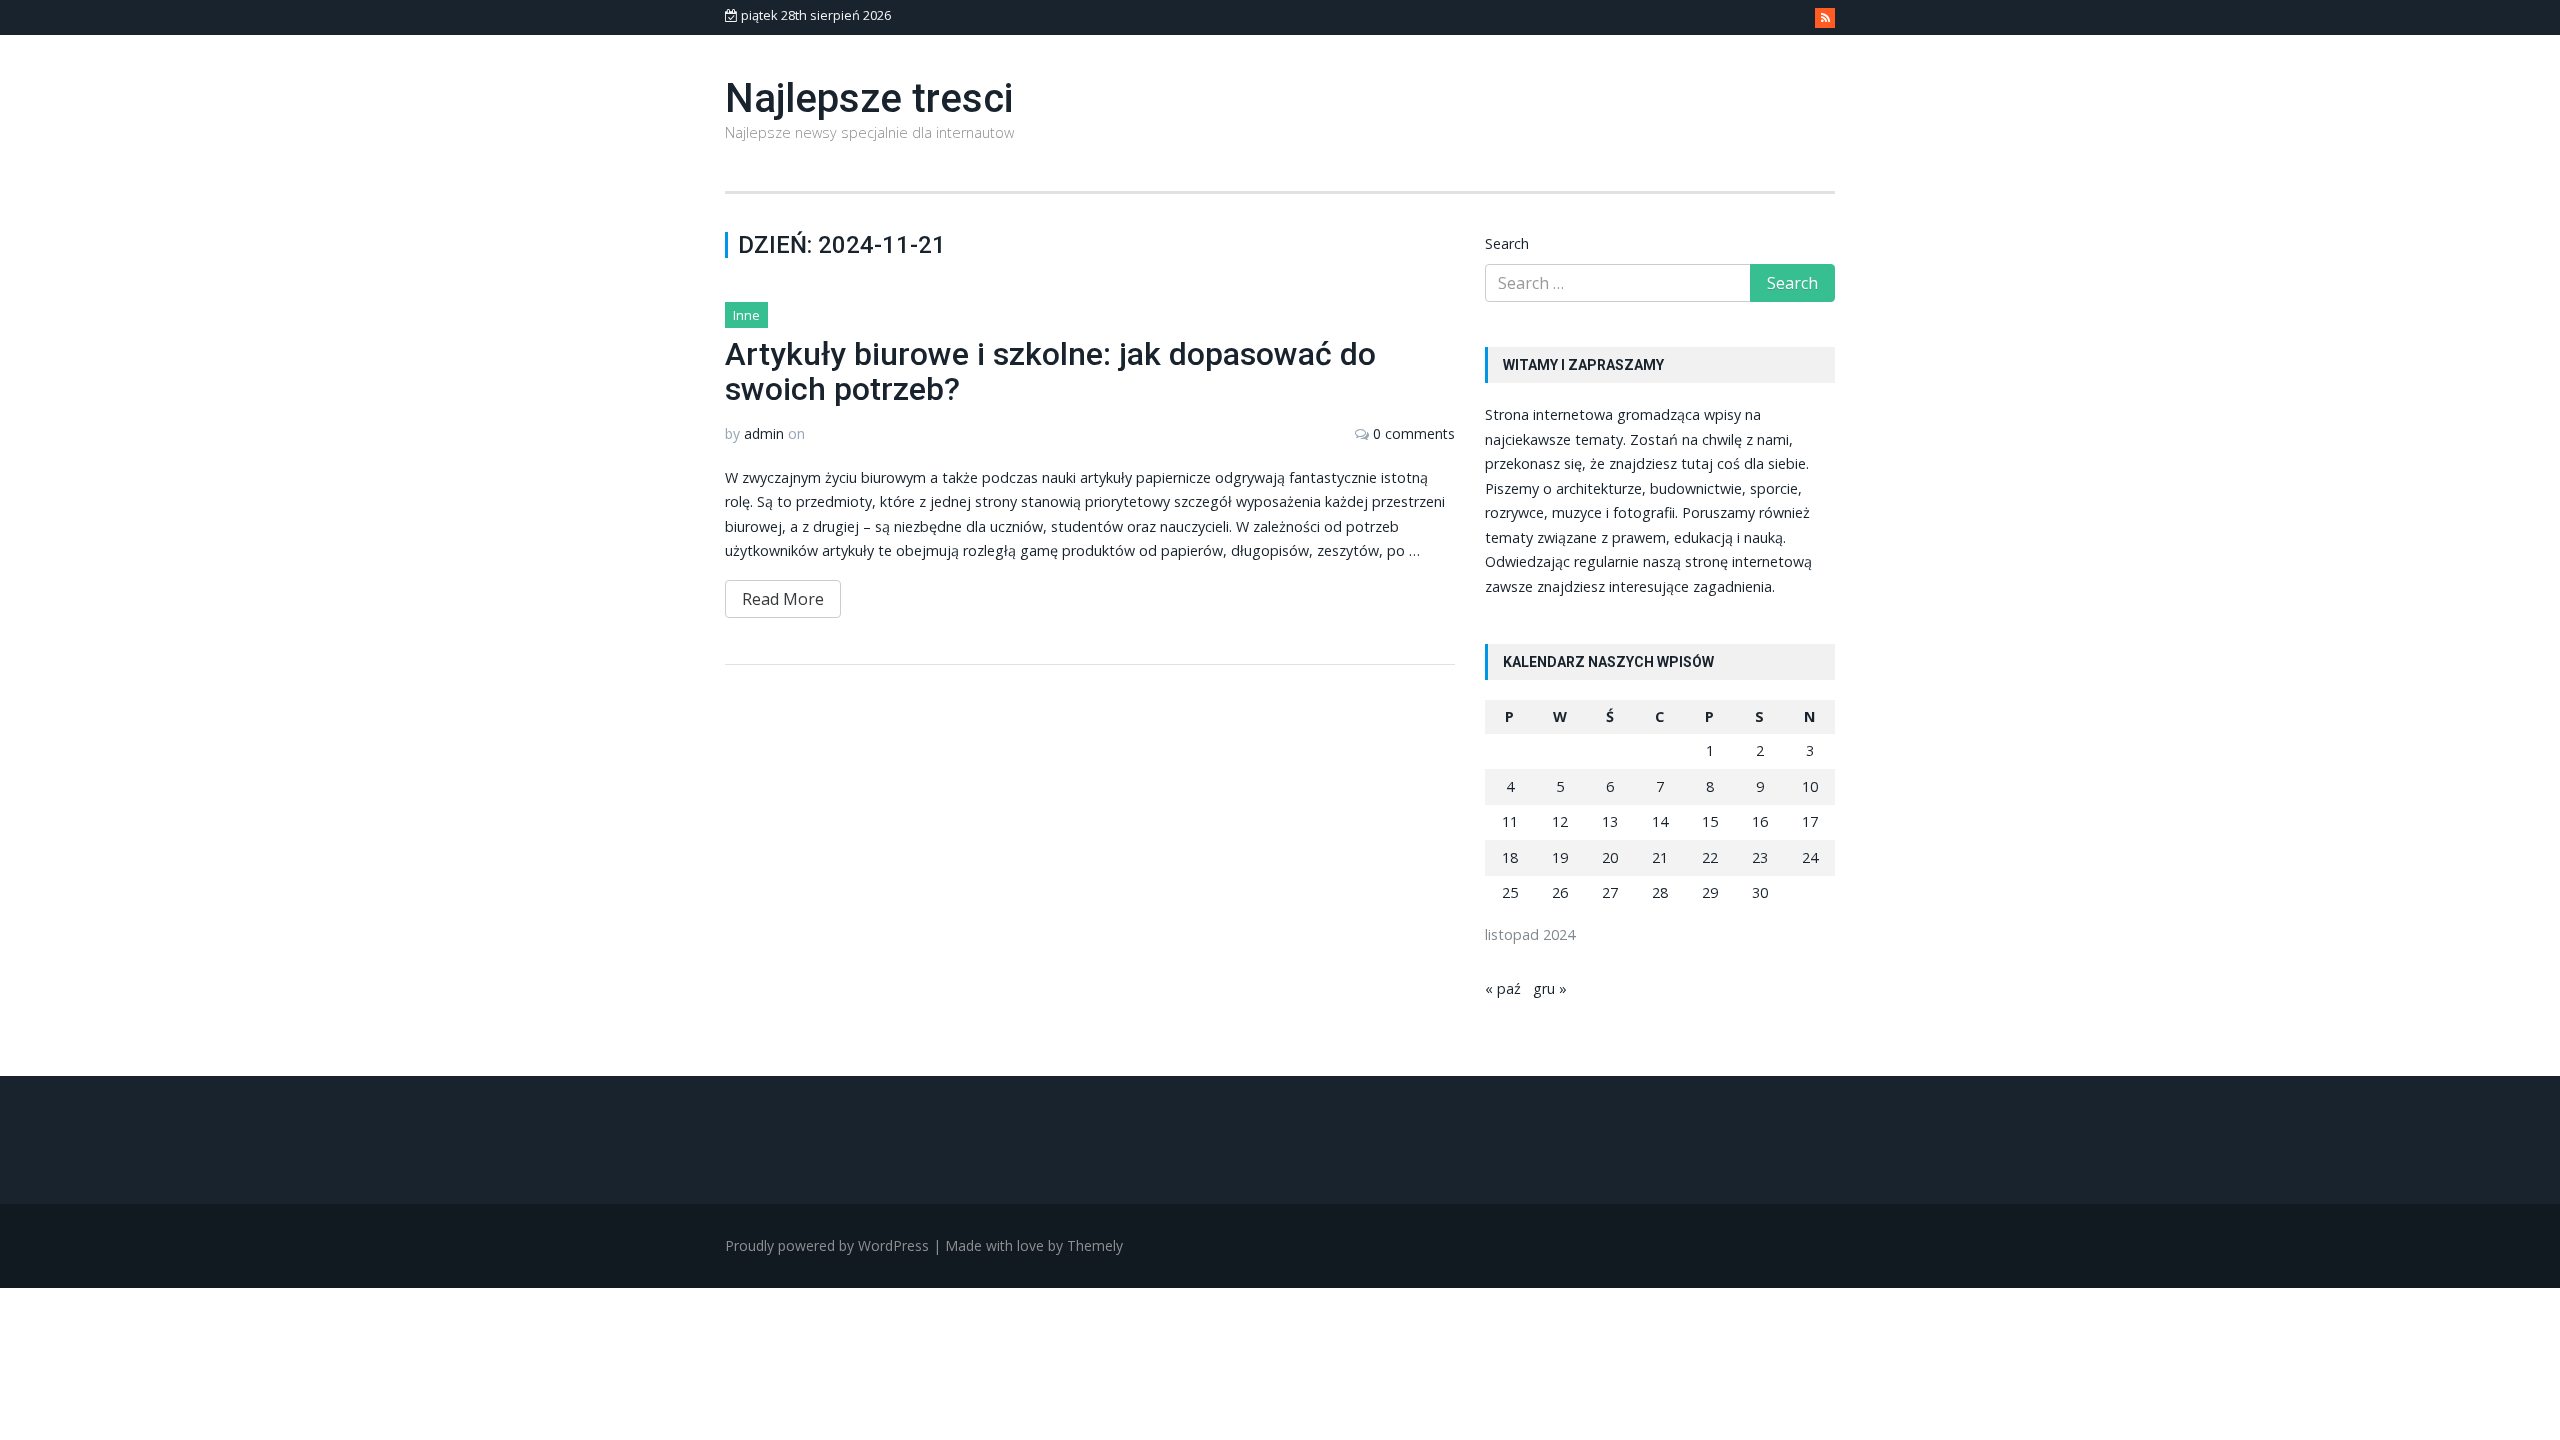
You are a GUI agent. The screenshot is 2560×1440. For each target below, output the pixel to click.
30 (1760, 892)
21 (1660, 857)
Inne (746, 315)
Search (1507, 243)
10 (1810, 786)
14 (1660, 821)
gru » (1550, 988)
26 (1560, 892)
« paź (1503, 988)
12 (1560, 821)
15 (1710, 821)
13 (1610, 821)
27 (1610, 892)
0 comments (1414, 433)
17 (1810, 821)
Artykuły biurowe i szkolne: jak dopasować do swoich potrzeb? (1050, 371)
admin (764, 433)
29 (1710, 892)
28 (1660, 892)
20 (1610, 857)
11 (1510, 821)
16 (1760, 821)
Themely (1095, 1245)
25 (1510, 892)
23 (1760, 857)
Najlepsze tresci (869, 98)
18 (1510, 857)
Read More (783, 599)
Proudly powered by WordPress (827, 1245)
